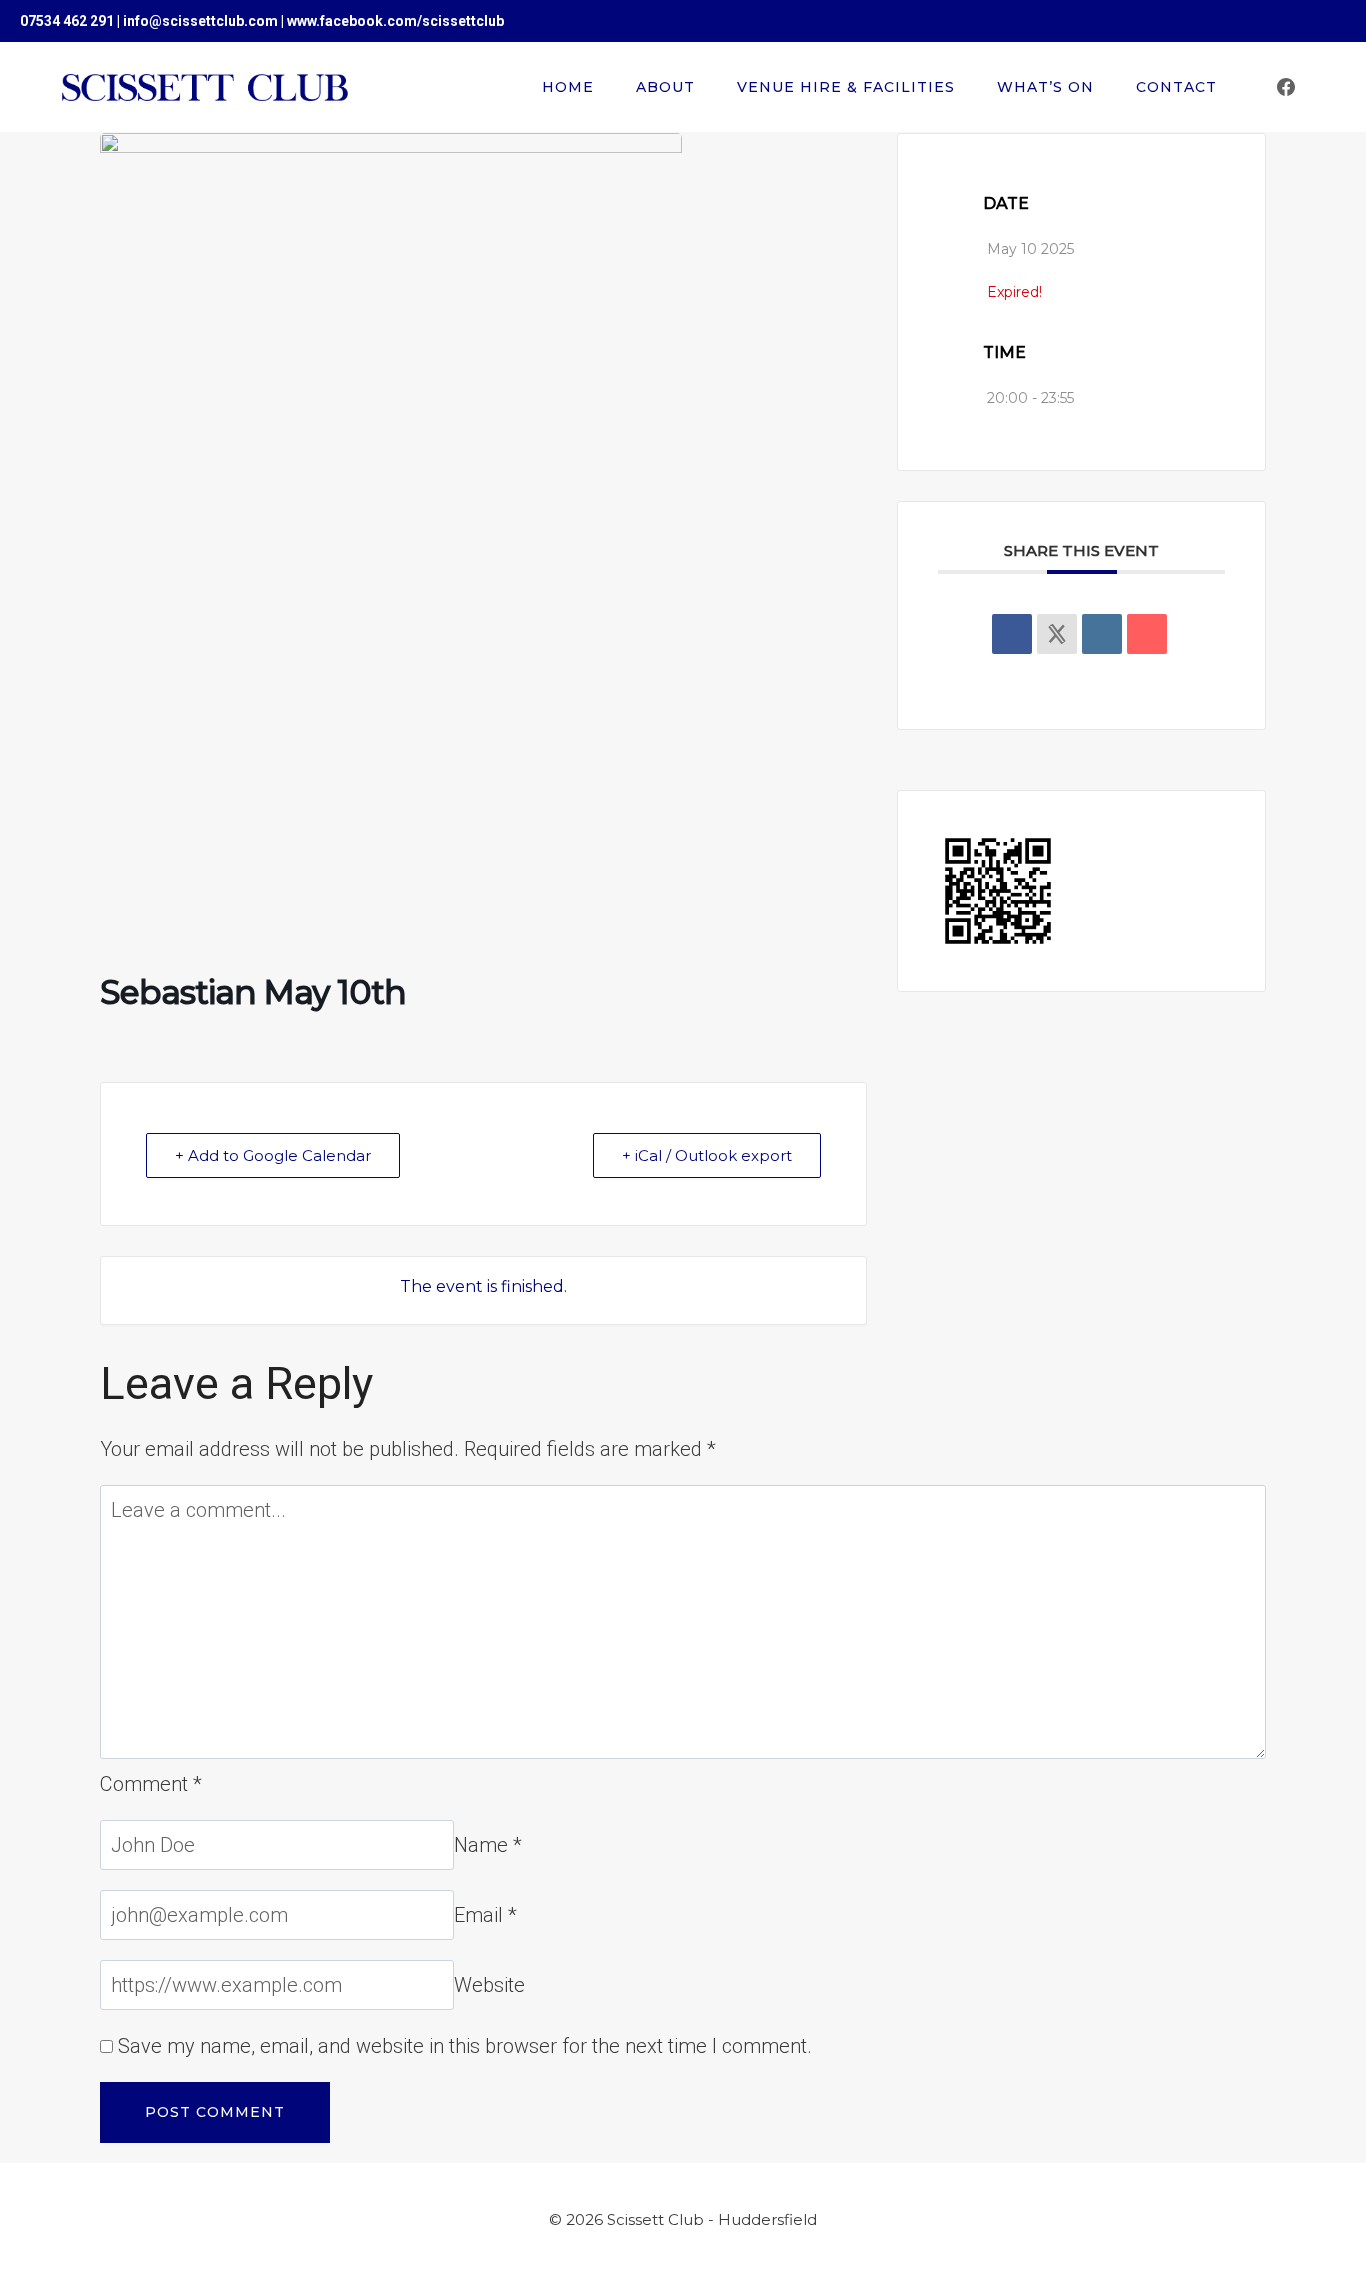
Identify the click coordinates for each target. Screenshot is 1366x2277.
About (665, 87)
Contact (1176, 87)
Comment (151, 1784)
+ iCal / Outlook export (707, 1155)
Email (485, 1915)
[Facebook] (1286, 87)
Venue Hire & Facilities (846, 87)
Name (488, 1845)
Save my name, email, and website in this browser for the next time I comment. (465, 2046)
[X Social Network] (1057, 634)
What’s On (1045, 87)
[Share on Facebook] (1012, 634)
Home (568, 87)
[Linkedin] (1102, 634)
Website (489, 1985)
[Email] (1147, 634)
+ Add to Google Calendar (273, 1155)
